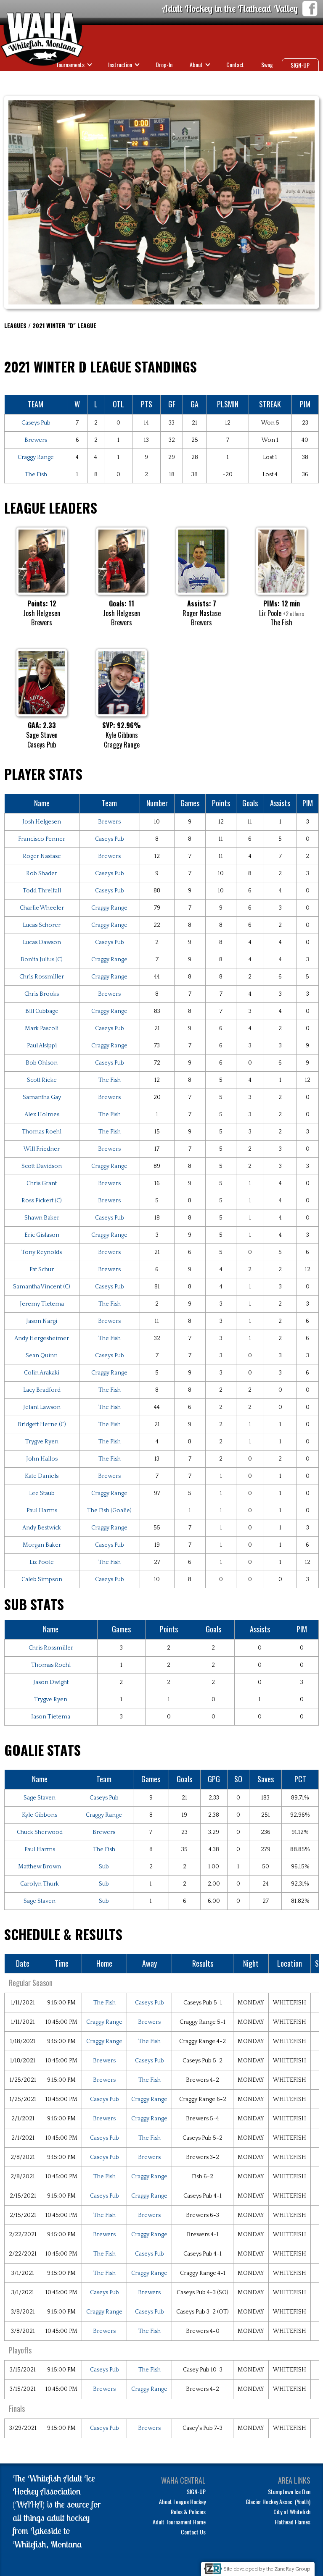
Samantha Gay (42, 1097)
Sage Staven (40, 1798)
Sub (104, 1867)
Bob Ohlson (42, 1063)
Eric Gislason (42, 1235)
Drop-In (164, 64)
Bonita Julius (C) (42, 960)
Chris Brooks (42, 994)
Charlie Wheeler (42, 908)
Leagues (258, 79)
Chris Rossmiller (42, 977)
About (196, 64)
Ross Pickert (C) (42, 1201)
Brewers (36, 440)
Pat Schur (42, 1270)
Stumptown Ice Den (289, 2491)
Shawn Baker (42, 1218)
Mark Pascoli (42, 1028)
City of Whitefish (292, 2512)
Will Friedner (42, 1149)
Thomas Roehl (42, 1132)
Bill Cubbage (42, 1011)
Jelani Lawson (42, 1407)
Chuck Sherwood (40, 1832)
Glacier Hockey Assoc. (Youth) (278, 2501)
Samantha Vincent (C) (42, 1287)
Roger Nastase (42, 856)
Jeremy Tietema (42, 1304)
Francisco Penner (42, 839)
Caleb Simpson (42, 1579)
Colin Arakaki (42, 1373)
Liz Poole (42, 1562)
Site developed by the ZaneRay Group (267, 2569)
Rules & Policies (188, 2512)
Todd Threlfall (42, 891)
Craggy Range (36, 457)
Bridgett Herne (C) (42, 1424)
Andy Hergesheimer (42, 1338)
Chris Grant (42, 1183)
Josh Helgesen (42, 822)
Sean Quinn (42, 1356)
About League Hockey (182, 2501)
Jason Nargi (42, 1321)
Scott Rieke (42, 1080)
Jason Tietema (51, 1717)
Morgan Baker (42, 1545)
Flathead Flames (293, 2522)
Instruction (120, 64)
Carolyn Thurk (40, 1884)
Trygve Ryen (42, 1442)
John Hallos (42, 1459)
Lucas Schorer (42, 925)
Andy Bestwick (42, 1528)
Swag (267, 64)
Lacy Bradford (42, 1390)
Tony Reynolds (42, 1252)
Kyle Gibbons (40, 1815)
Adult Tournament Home (179, 2522)
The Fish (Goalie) (109, 1511)
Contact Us (193, 2532)
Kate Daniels (42, 1476)
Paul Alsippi (42, 1046)
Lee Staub (42, 1493)
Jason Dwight (51, 1682)
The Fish (36, 475)
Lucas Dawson (42, 942)
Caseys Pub (36, 423)
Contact (235, 64)
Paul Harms (42, 1511)
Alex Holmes (42, 1115)
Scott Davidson (42, 1166)
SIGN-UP (300, 65)
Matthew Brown (40, 1867)
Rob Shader (42, 874)
